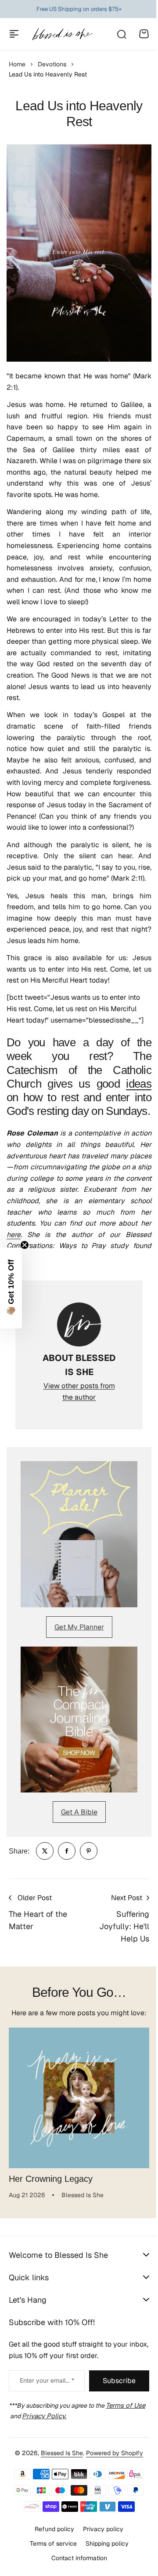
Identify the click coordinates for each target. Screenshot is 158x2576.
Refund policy (51, 2561)
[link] (45, 1851)
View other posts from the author (79, 1391)
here (14, 1235)
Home (17, 64)
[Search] (121, 34)
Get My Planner (79, 1627)
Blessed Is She (59, 2485)
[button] (11, 1288)
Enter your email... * (45, 2413)
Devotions (52, 64)
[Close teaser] (25, 1245)
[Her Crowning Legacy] (79, 2098)
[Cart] (144, 34)
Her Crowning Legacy (51, 2179)
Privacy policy (100, 2561)
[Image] (79, 1534)
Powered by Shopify (111, 2485)
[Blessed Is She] (62, 34)
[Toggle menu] (14, 34)
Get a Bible (79, 1812)
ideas (139, 1084)
